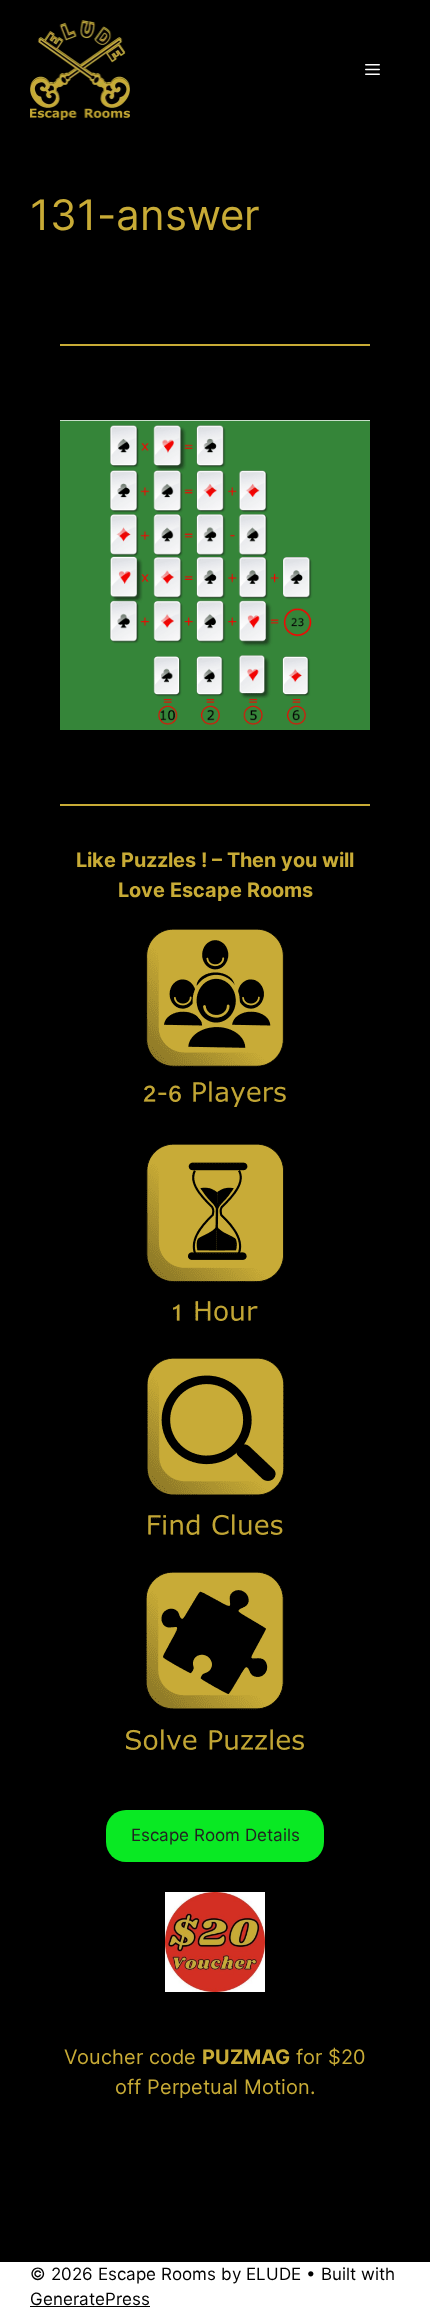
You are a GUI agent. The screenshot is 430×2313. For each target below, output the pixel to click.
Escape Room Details (215, 1835)
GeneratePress (90, 2299)
